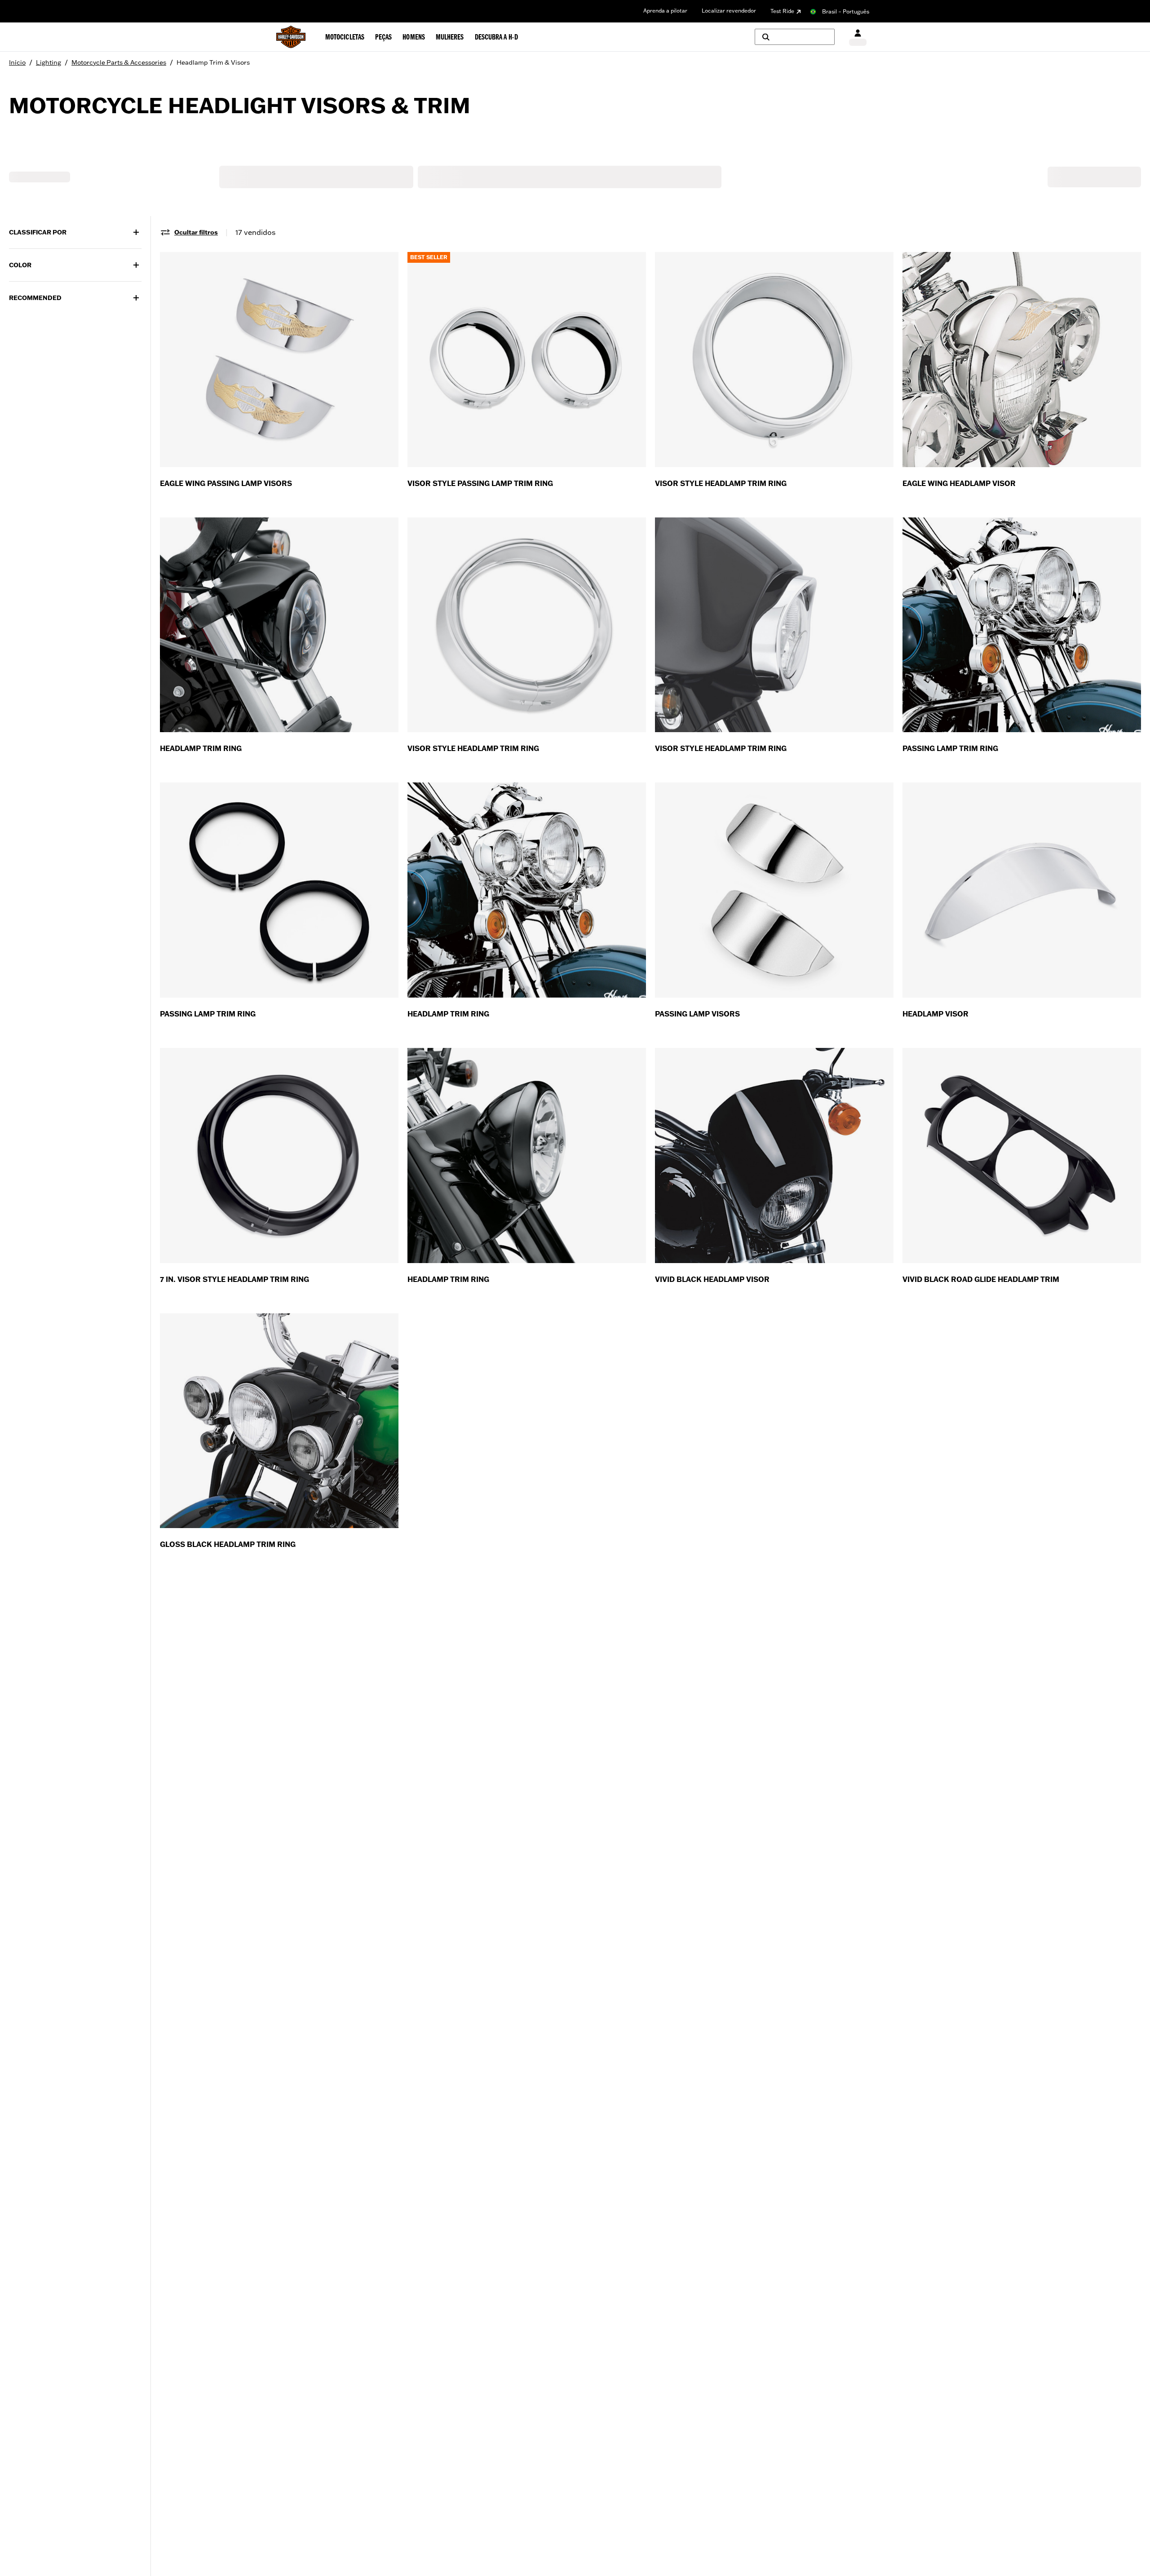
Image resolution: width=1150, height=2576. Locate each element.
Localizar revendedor (729, 11)
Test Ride (782, 11)
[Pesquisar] (795, 37)
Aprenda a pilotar (665, 11)
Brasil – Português (846, 11)
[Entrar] (858, 37)
